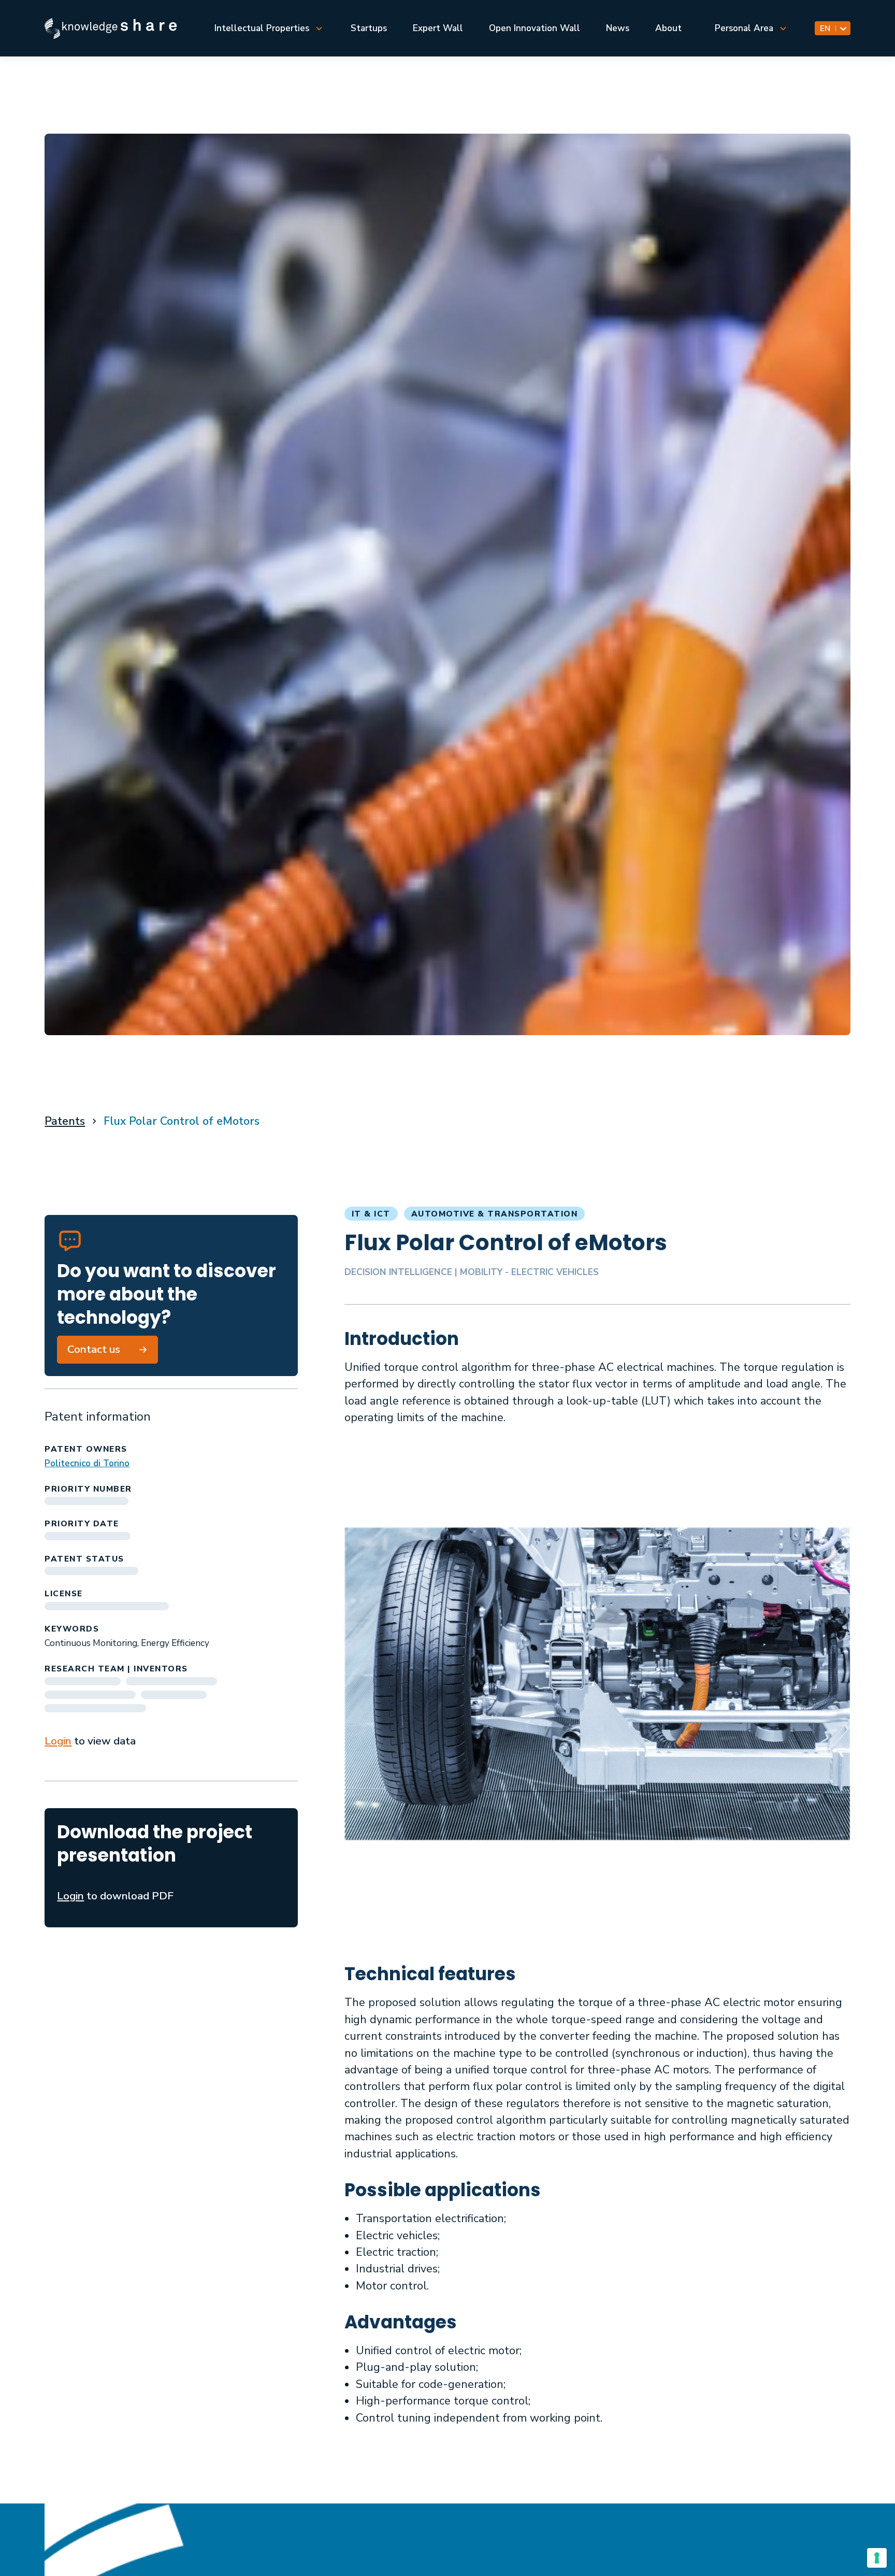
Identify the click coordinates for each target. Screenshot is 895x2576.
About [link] (668, 28)
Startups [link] (369, 28)
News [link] (618, 28)
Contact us (94, 1349)
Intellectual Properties (262, 28)
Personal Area (744, 28)
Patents (65, 1121)
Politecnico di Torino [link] (87, 1463)
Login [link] (58, 1741)
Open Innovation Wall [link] (535, 28)
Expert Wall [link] (438, 28)
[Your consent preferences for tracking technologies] (877, 2558)
